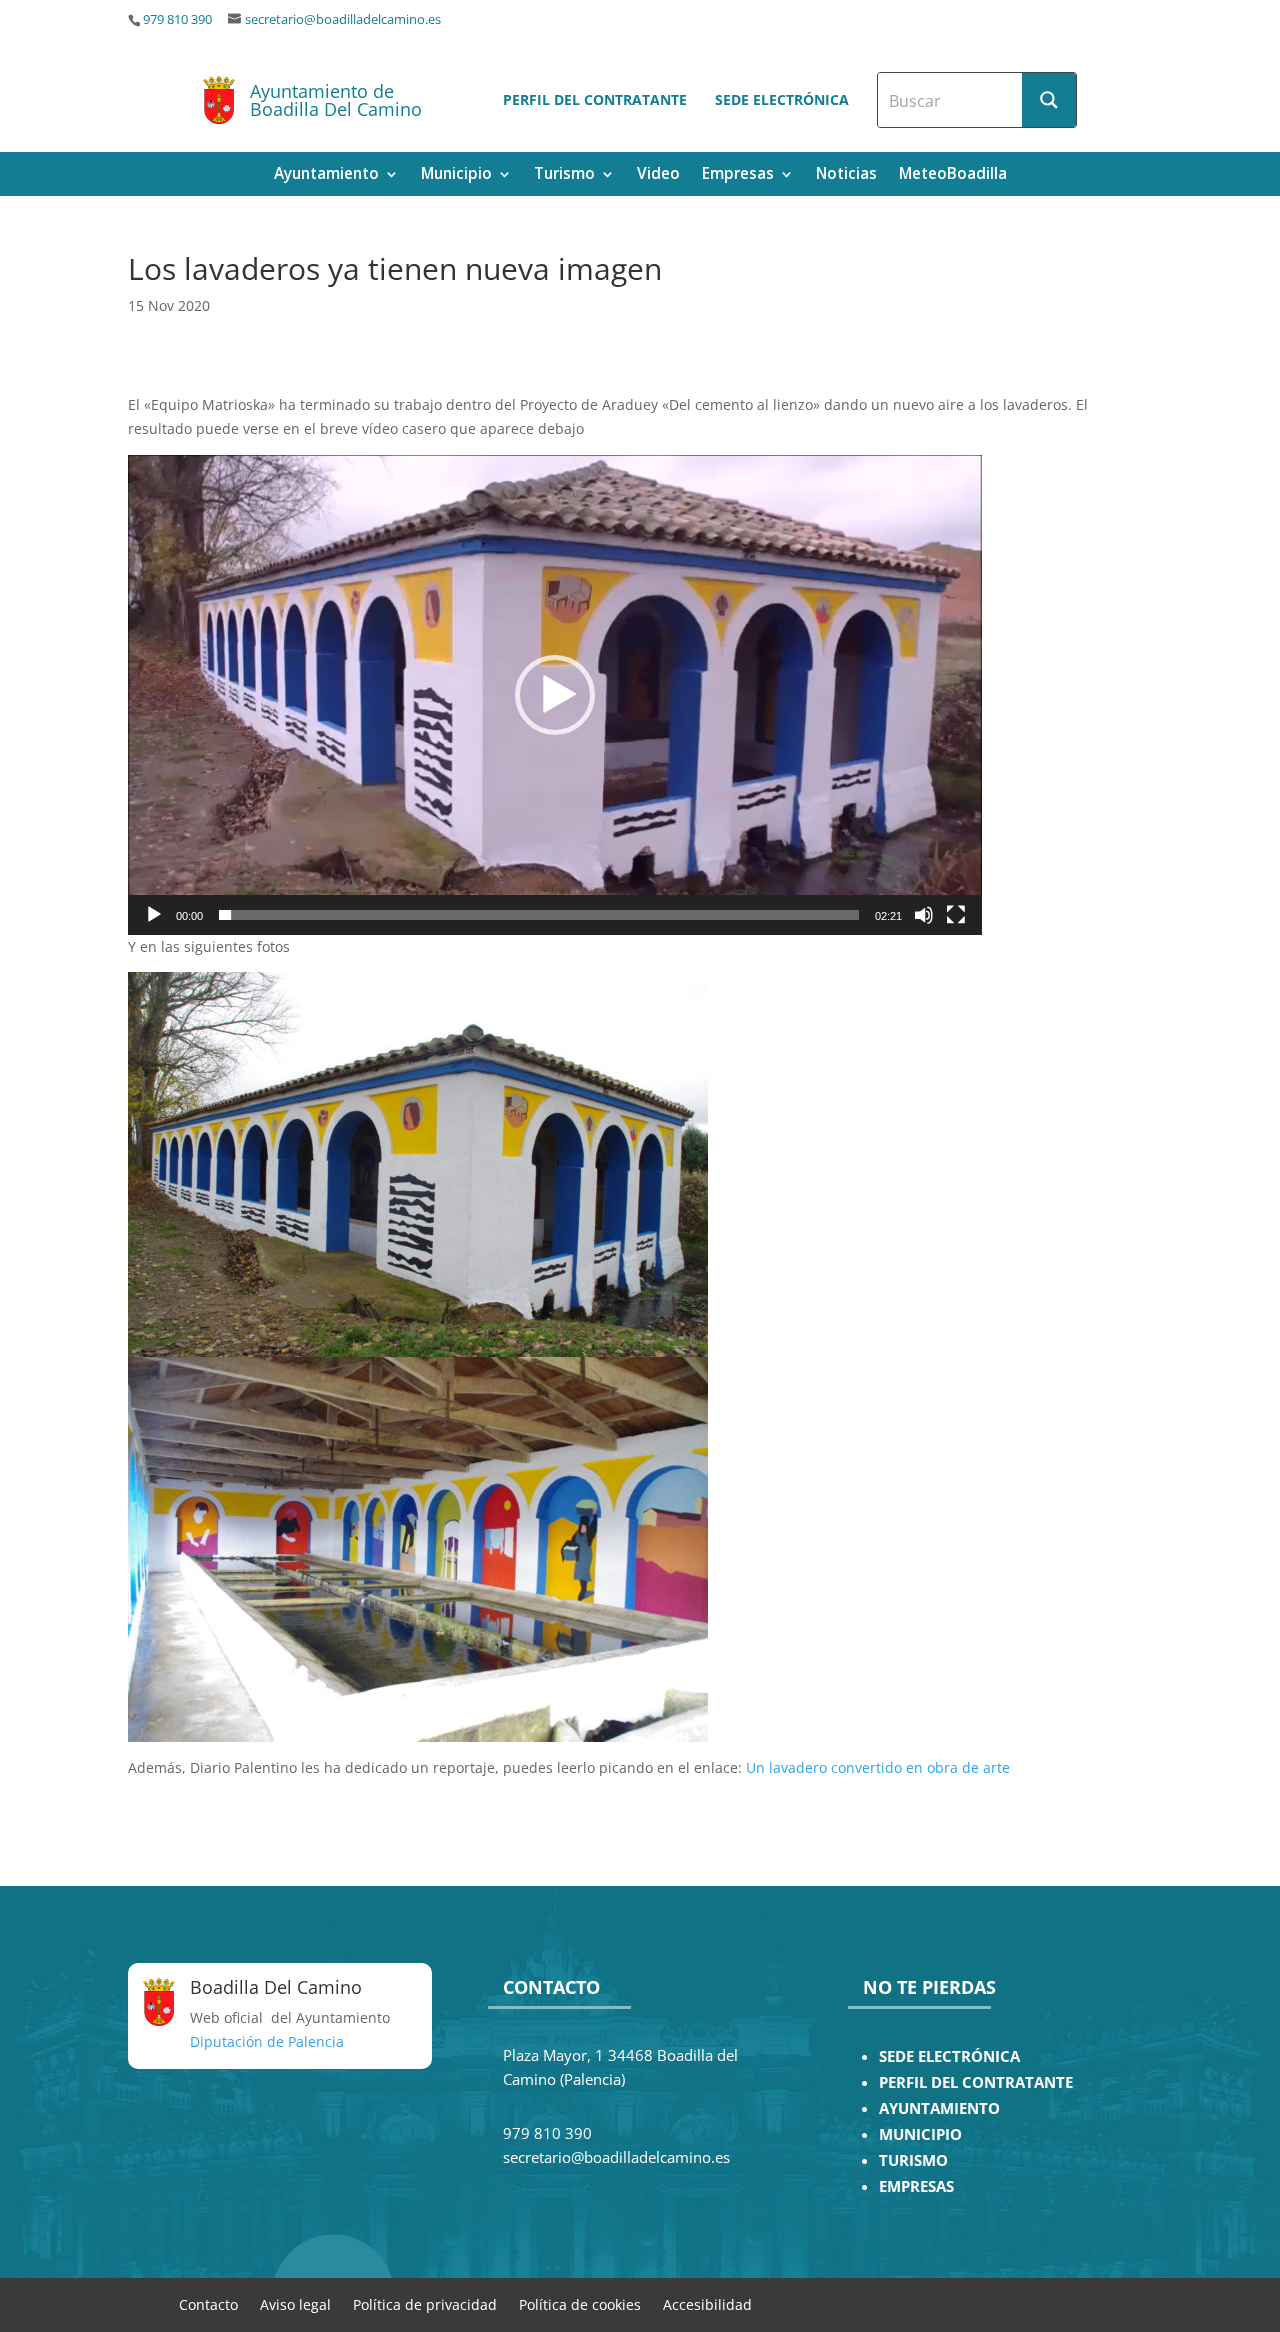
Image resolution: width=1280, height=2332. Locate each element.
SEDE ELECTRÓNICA (949, 2056)
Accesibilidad (707, 2303)
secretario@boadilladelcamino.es (343, 19)
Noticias (846, 175)
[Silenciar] (924, 915)
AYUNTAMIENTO (939, 2108)
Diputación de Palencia (267, 2041)
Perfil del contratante (595, 99)
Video (658, 175)
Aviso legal (295, 2303)
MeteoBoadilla (953, 175)
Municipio (456, 175)
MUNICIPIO (920, 2134)
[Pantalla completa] (956, 915)
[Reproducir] (154, 915)
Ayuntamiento (326, 175)
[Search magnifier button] (1049, 100)
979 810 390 (177, 19)
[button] (555, 695)
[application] (555, 695)
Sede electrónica (782, 99)
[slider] (539, 915)
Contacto (208, 2303)
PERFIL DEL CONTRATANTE (976, 2082)
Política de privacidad (425, 2303)
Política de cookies (580, 2303)
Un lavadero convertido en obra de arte (878, 1767)
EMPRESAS (916, 2186)
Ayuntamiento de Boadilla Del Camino (336, 100)
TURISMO (913, 2160)
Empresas (738, 175)
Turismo (564, 175)
